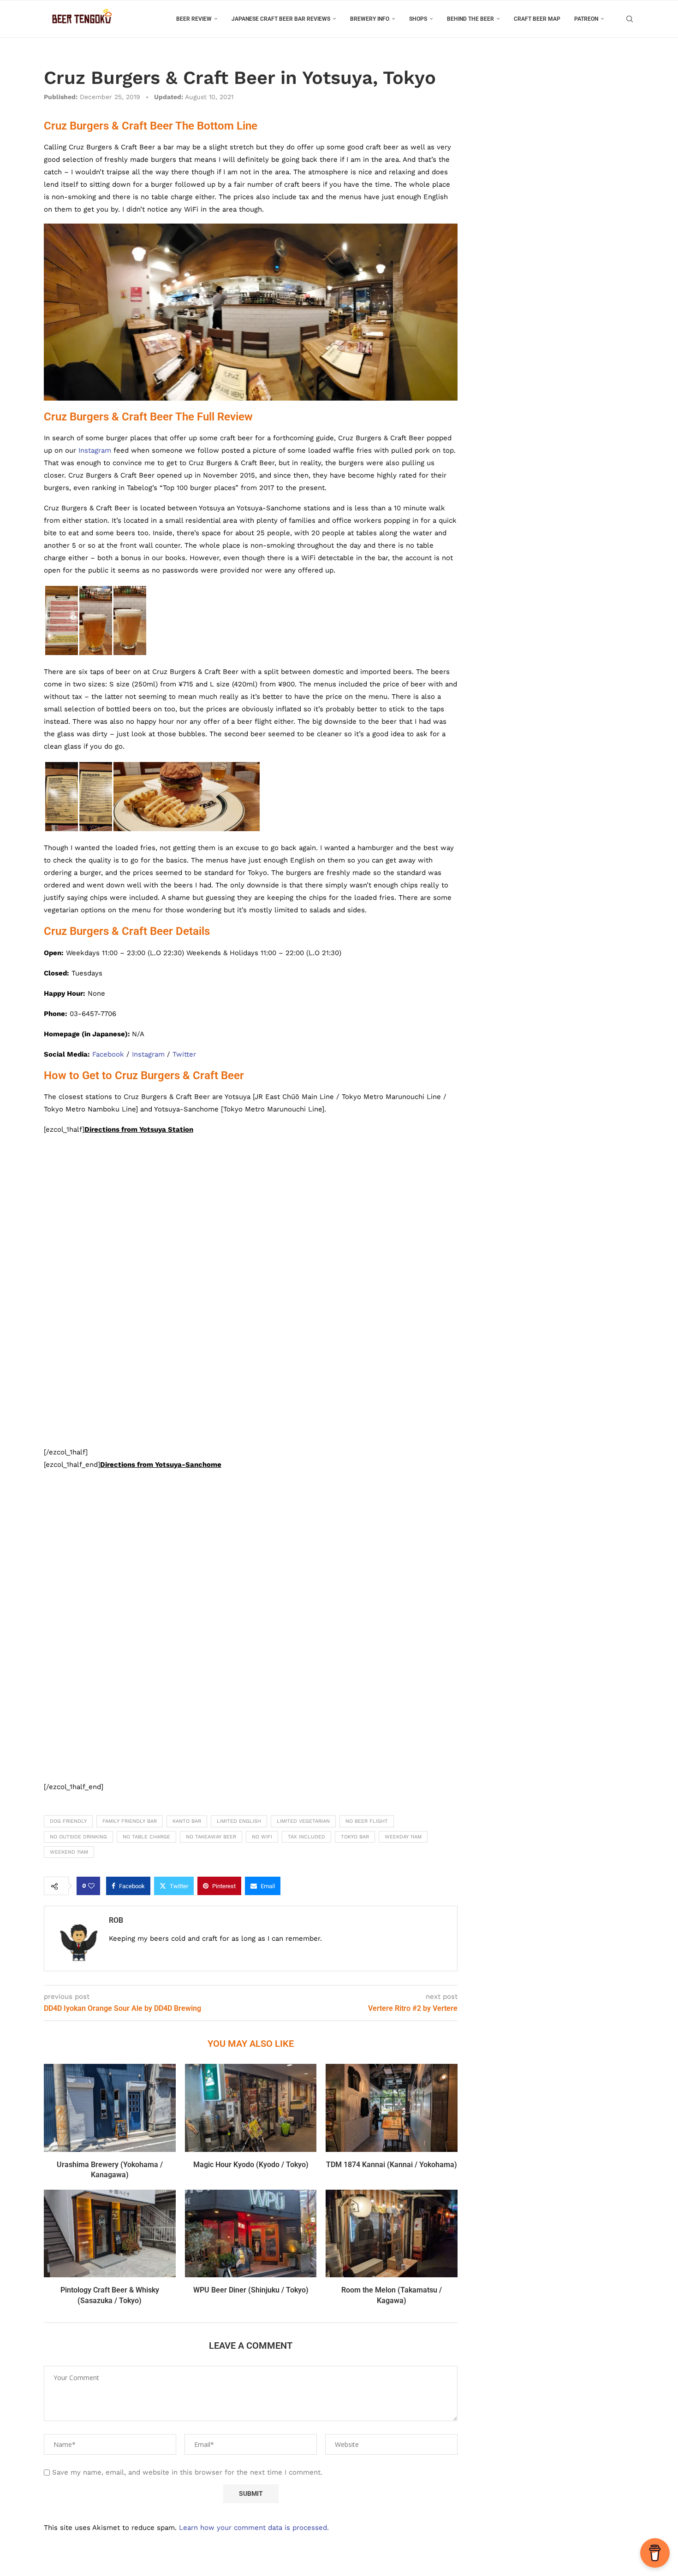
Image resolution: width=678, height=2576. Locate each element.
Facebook (108, 1054)
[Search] (630, 19)
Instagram (95, 450)
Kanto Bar (187, 1821)
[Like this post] (91, 1886)
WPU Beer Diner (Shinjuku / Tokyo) (251, 2290)
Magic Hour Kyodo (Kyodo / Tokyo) (251, 2165)
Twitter (184, 1054)
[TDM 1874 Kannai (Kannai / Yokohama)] (392, 2108)
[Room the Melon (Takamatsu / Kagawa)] (392, 2233)
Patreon (586, 19)
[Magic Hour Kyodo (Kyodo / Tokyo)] (251, 2108)
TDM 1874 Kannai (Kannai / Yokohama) (392, 2165)
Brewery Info (370, 19)
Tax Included (306, 1837)
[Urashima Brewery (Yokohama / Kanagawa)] (110, 2108)
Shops (418, 19)
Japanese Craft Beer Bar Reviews (281, 19)
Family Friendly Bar (130, 1821)
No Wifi (262, 1837)
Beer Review (194, 19)
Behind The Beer (470, 19)
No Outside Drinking (78, 1837)
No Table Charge (146, 1837)
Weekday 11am (403, 1837)
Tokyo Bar (355, 1837)
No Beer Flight (367, 1821)
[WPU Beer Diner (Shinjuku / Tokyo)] (251, 2233)
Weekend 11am (69, 1852)
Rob (116, 1920)
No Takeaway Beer (211, 1837)
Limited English (239, 1821)
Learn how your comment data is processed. (254, 2528)
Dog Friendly (68, 1821)
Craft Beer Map (537, 19)
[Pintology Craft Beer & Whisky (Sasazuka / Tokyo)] (110, 2233)
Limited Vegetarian (303, 1821)
